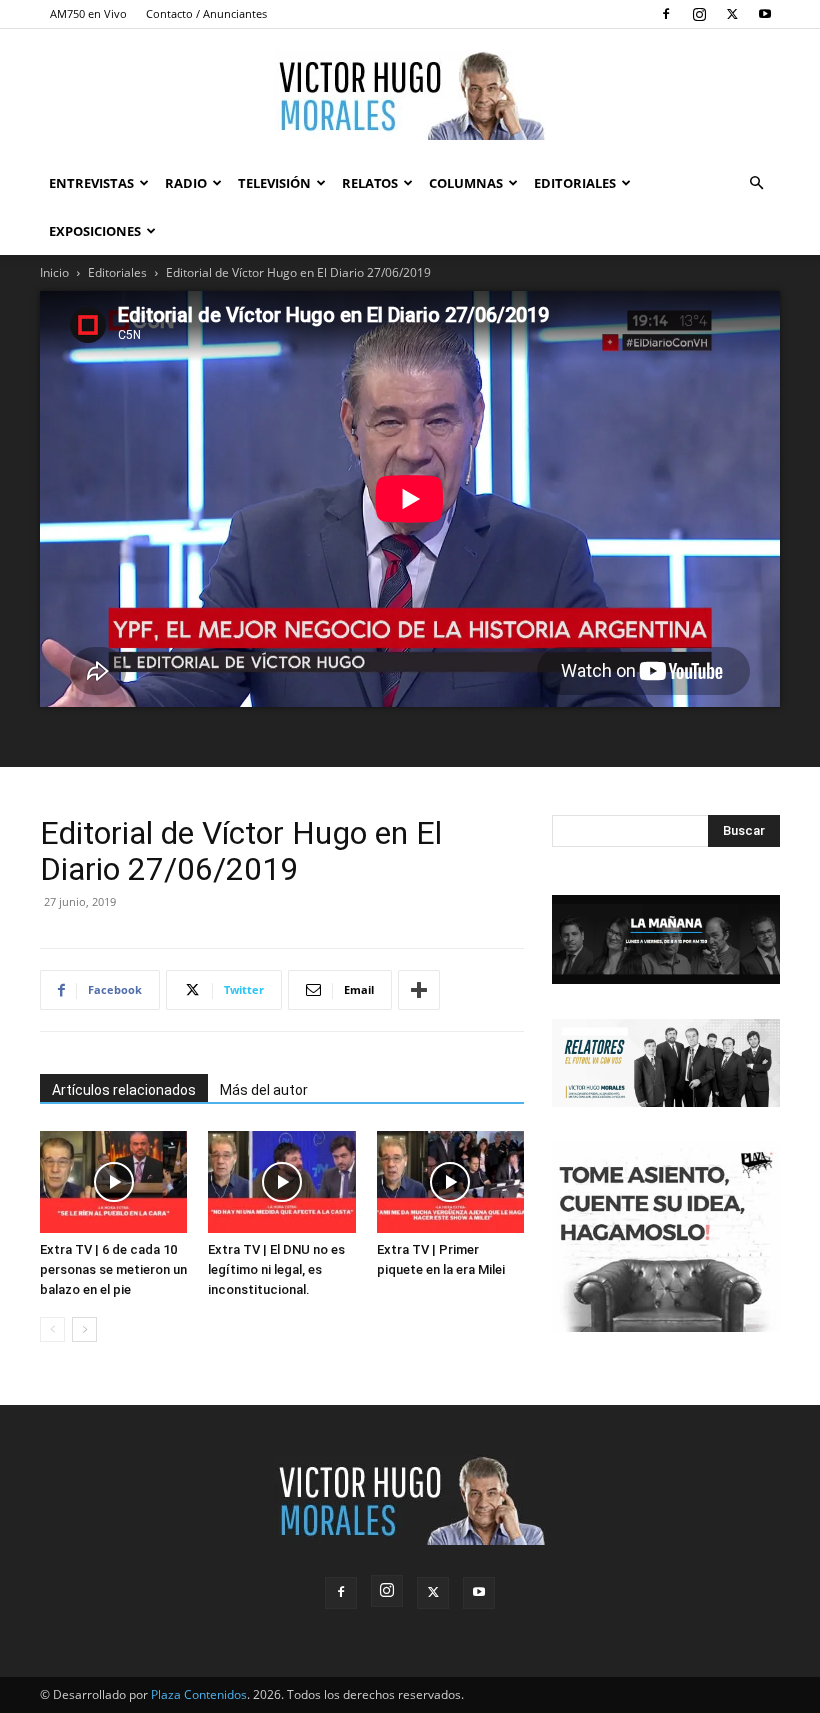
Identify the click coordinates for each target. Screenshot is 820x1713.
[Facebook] (666, 14)
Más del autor (264, 1090)
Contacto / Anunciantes (206, 13)
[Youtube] (765, 14)
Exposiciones (95, 231)
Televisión (274, 183)
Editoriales (575, 183)
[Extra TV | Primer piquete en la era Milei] (450, 1181)
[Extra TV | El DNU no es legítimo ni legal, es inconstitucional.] (281, 1181)
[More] (419, 990)
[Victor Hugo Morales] (410, 95)
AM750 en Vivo (88, 13)
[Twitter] (732, 14)
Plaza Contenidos (199, 1694)
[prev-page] (52, 1329)
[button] (756, 183)
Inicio (54, 272)
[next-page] (84, 1329)
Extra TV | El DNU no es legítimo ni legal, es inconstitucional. (276, 1269)
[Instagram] (699, 14)
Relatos (370, 183)
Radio (186, 183)
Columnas (466, 183)
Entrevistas (91, 183)
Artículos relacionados (124, 1090)
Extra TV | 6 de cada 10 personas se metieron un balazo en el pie (113, 1269)
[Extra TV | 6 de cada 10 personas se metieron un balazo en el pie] (113, 1181)
